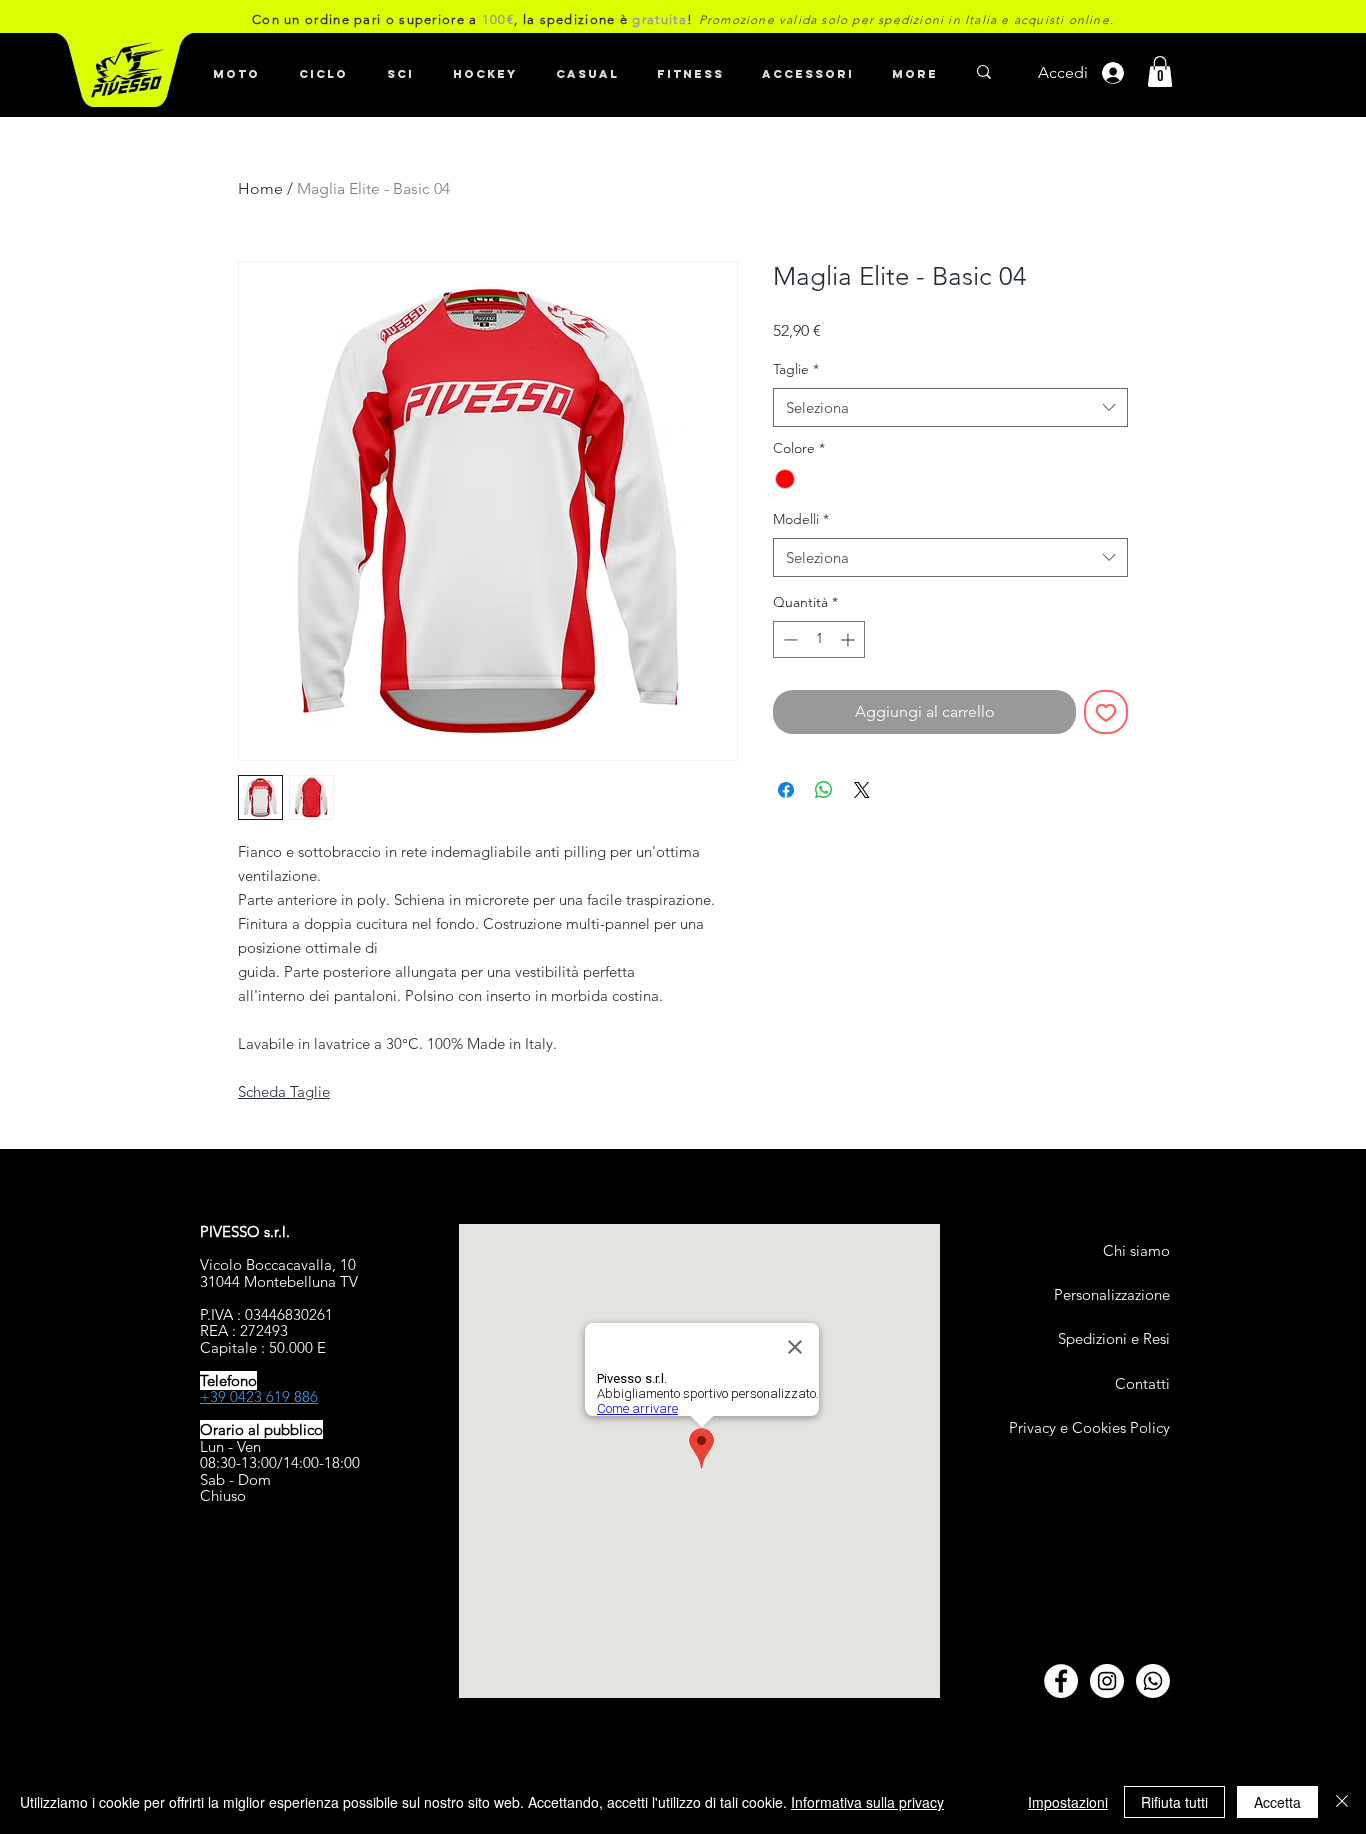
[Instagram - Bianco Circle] (1107, 1681)
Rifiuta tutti (1174, 1802)
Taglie (796, 369)
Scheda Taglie (284, 1091)
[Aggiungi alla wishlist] (1106, 712)
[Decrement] (788, 639)
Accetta (1277, 1802)
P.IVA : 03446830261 (266, 1314)
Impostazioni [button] (1068, 1802)
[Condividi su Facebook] (786, 790)
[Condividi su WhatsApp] (824, 790)
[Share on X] (862, 790)
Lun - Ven (230, 1446)
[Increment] (849, 639)
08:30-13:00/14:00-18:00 (280, 1462)
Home (260, 188)
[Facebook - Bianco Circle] (1061, 1681)
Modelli (801, 519)
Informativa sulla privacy (867, 1802)
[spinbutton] (819, 639)
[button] (323, 65)
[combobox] (950, 407)
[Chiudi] (1342, 1802)
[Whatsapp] (1153, 1681)
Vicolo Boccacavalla (266, 1264)
